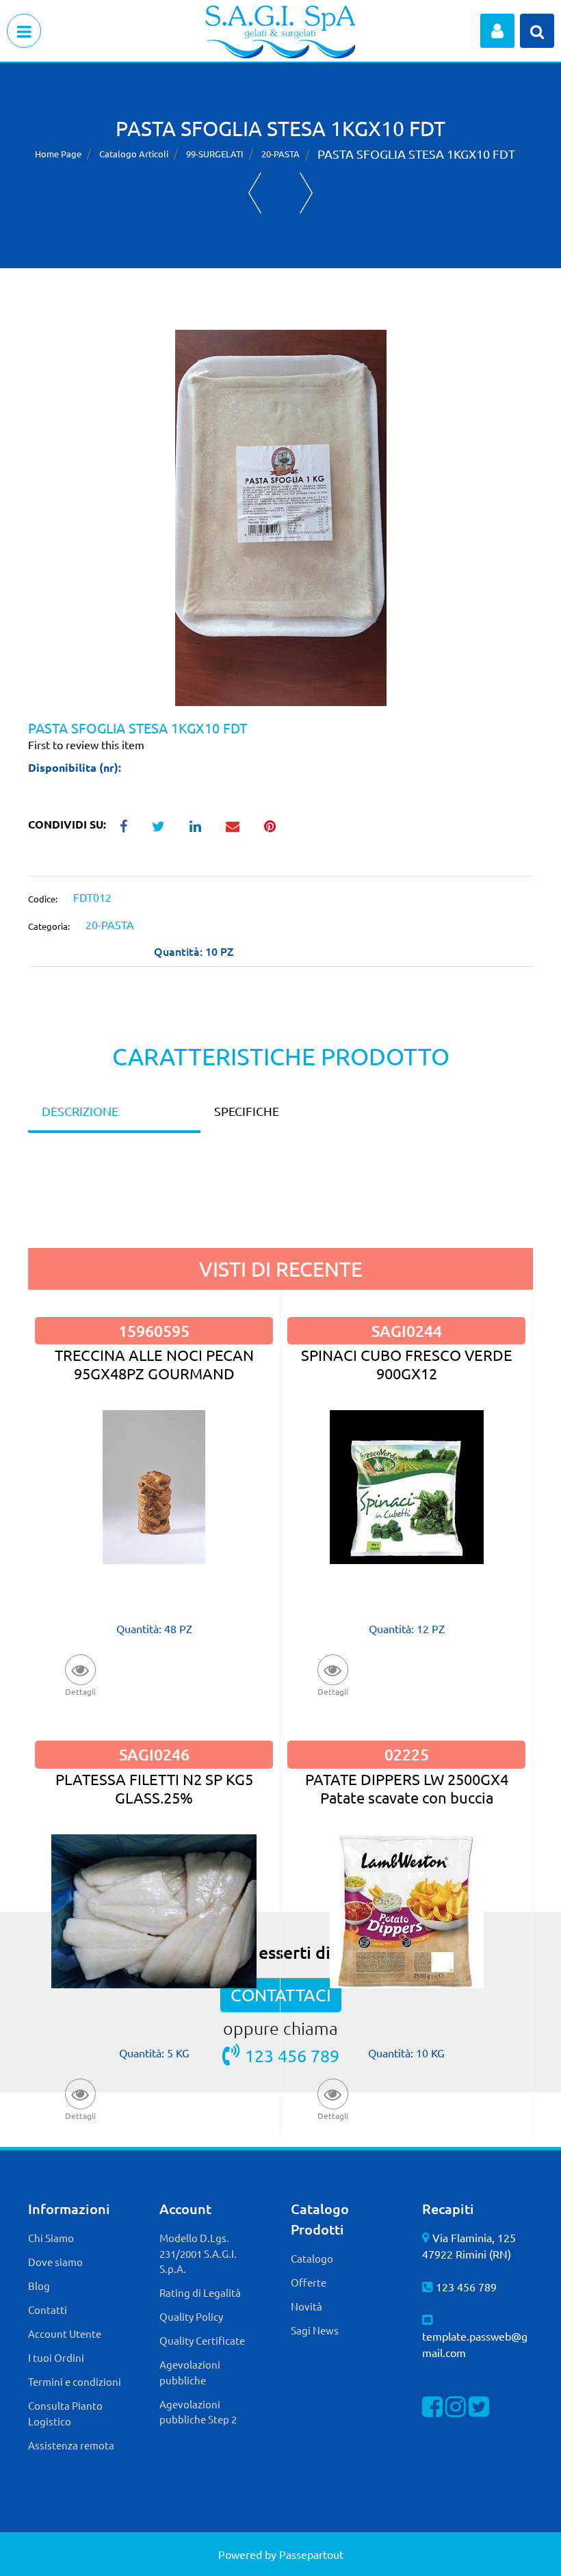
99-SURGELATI (215, 154)
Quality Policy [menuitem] (191, 2316)
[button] (281, 516)
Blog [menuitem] (39, 2286)
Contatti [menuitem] (48, 2310)
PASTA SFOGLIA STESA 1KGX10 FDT (416, 154)
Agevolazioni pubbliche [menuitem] (190, 2372)
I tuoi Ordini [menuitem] (56, 2357)
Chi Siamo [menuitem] (51, 2238)
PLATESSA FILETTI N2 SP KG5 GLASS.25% (154, 1788)
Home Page (58, 154)
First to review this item (86, 744)
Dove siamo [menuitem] (55, 2262)
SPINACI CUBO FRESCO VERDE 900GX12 (407, 1364)
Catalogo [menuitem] (312, 2258)
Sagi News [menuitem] (315, 2330)
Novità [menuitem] (306, 2306)
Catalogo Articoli (134, 154)
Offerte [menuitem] (309, 2282)
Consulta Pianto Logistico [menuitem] (65, 2413)
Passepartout (311, 2554)
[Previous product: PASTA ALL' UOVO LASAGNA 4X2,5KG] (255, 193)
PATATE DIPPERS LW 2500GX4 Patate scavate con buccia (407, 1788)
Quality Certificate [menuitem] (202, 2340)
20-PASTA (280, 154)
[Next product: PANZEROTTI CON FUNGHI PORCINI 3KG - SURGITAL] (306, 193)
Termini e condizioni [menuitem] (75, 2381)
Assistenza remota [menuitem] (71, 2445)
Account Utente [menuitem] (65, 2333)
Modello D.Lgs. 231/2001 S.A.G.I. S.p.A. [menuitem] (198, 2253)
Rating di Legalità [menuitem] (200, 2292)
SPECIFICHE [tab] (247, 1111)
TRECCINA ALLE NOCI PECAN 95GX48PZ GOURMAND (154, 1364)
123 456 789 (466, 2287)
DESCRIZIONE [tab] (80, 1111)
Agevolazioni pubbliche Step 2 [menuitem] (198, 2412)
